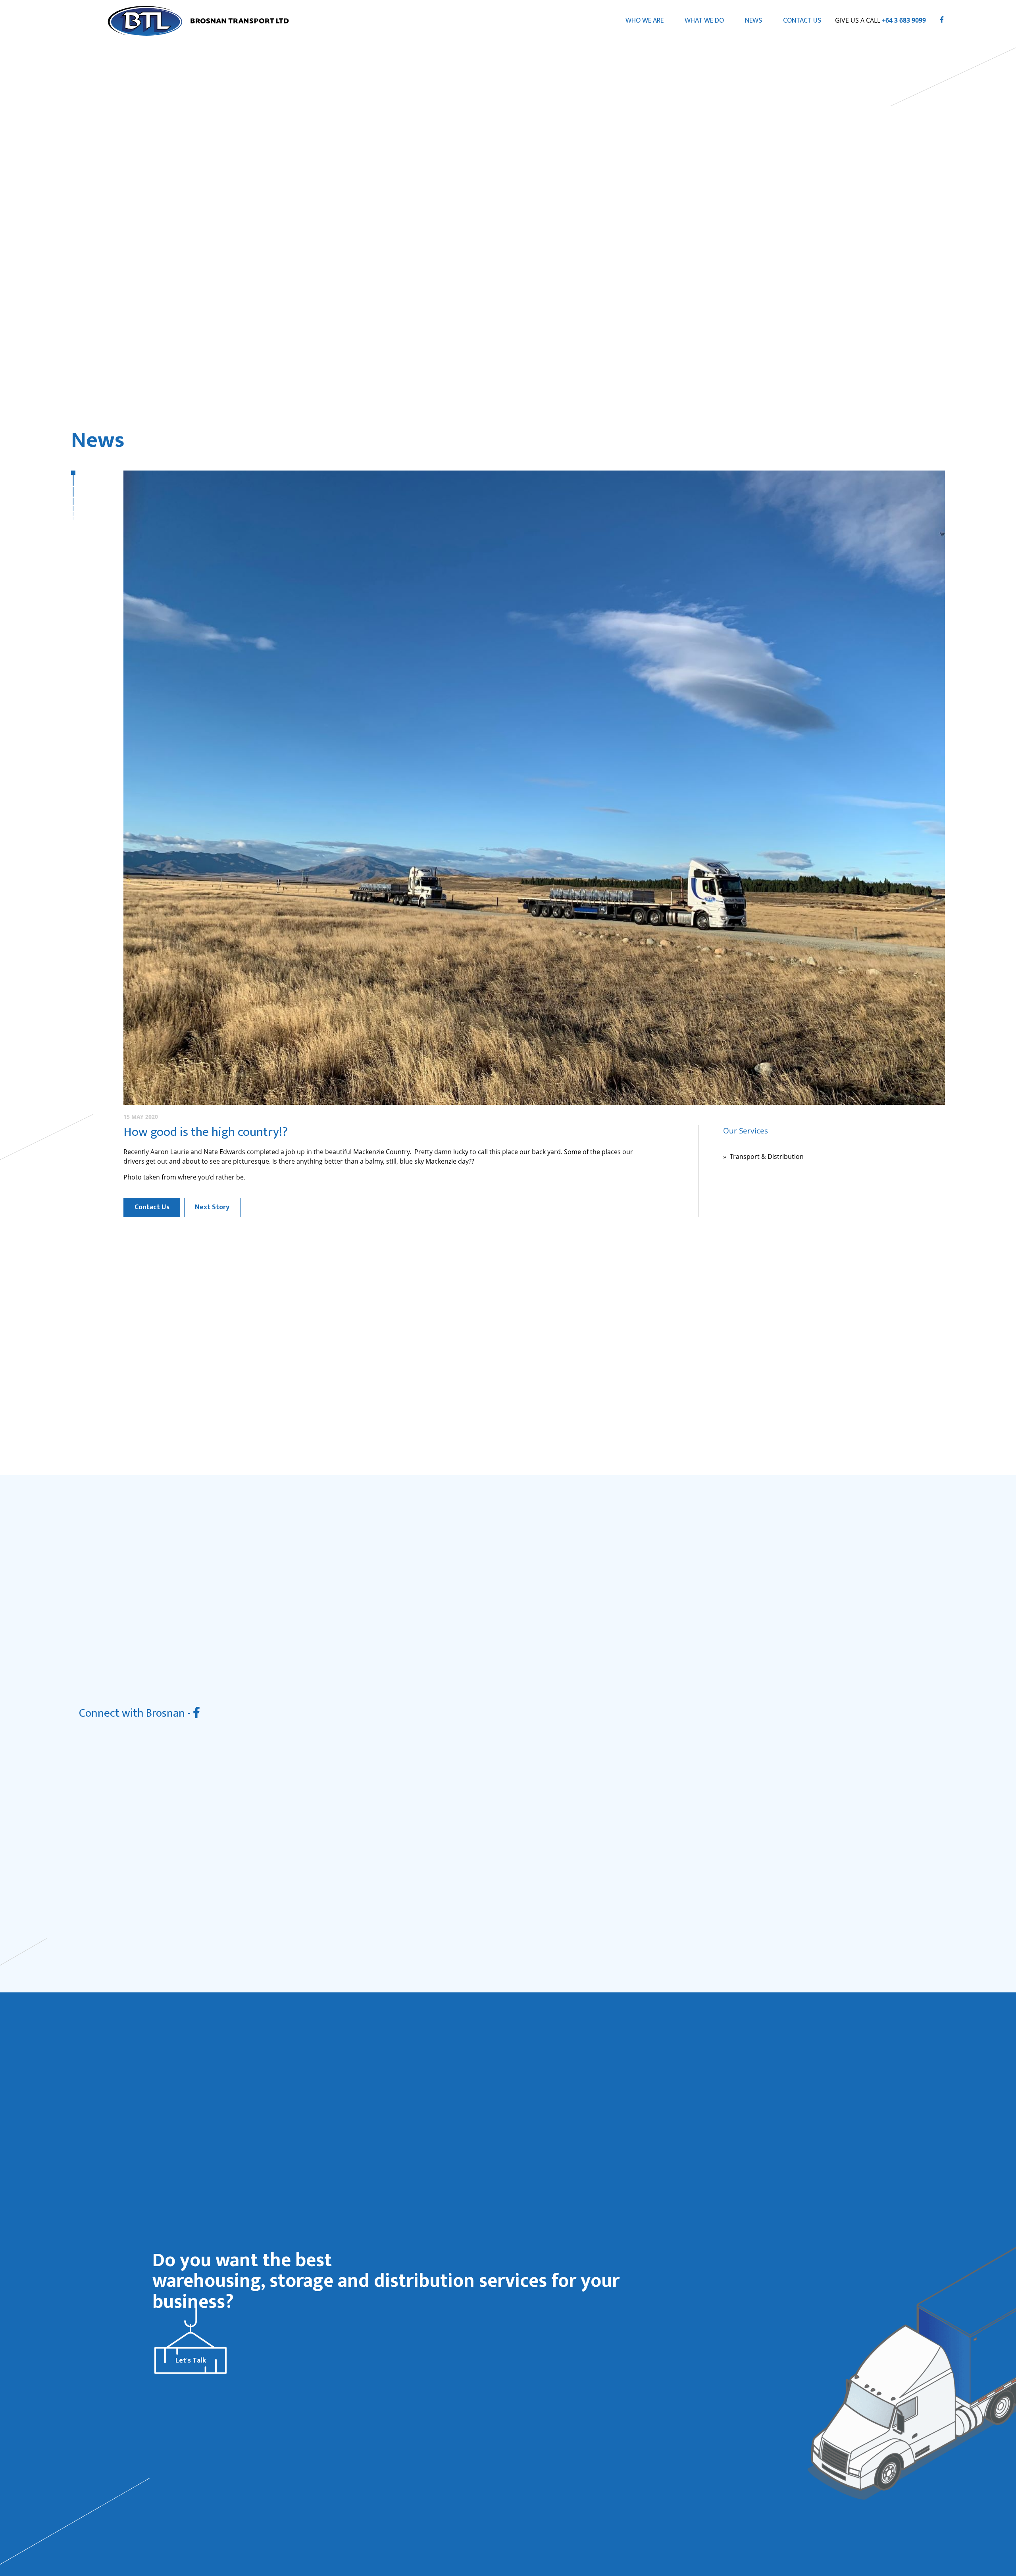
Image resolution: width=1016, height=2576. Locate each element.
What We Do (704, 20)
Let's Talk (191, 2360)
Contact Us (802, 20)
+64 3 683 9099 (904, 20)
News (753, 20)
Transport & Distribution (767, 1156)
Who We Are (645, 20)
